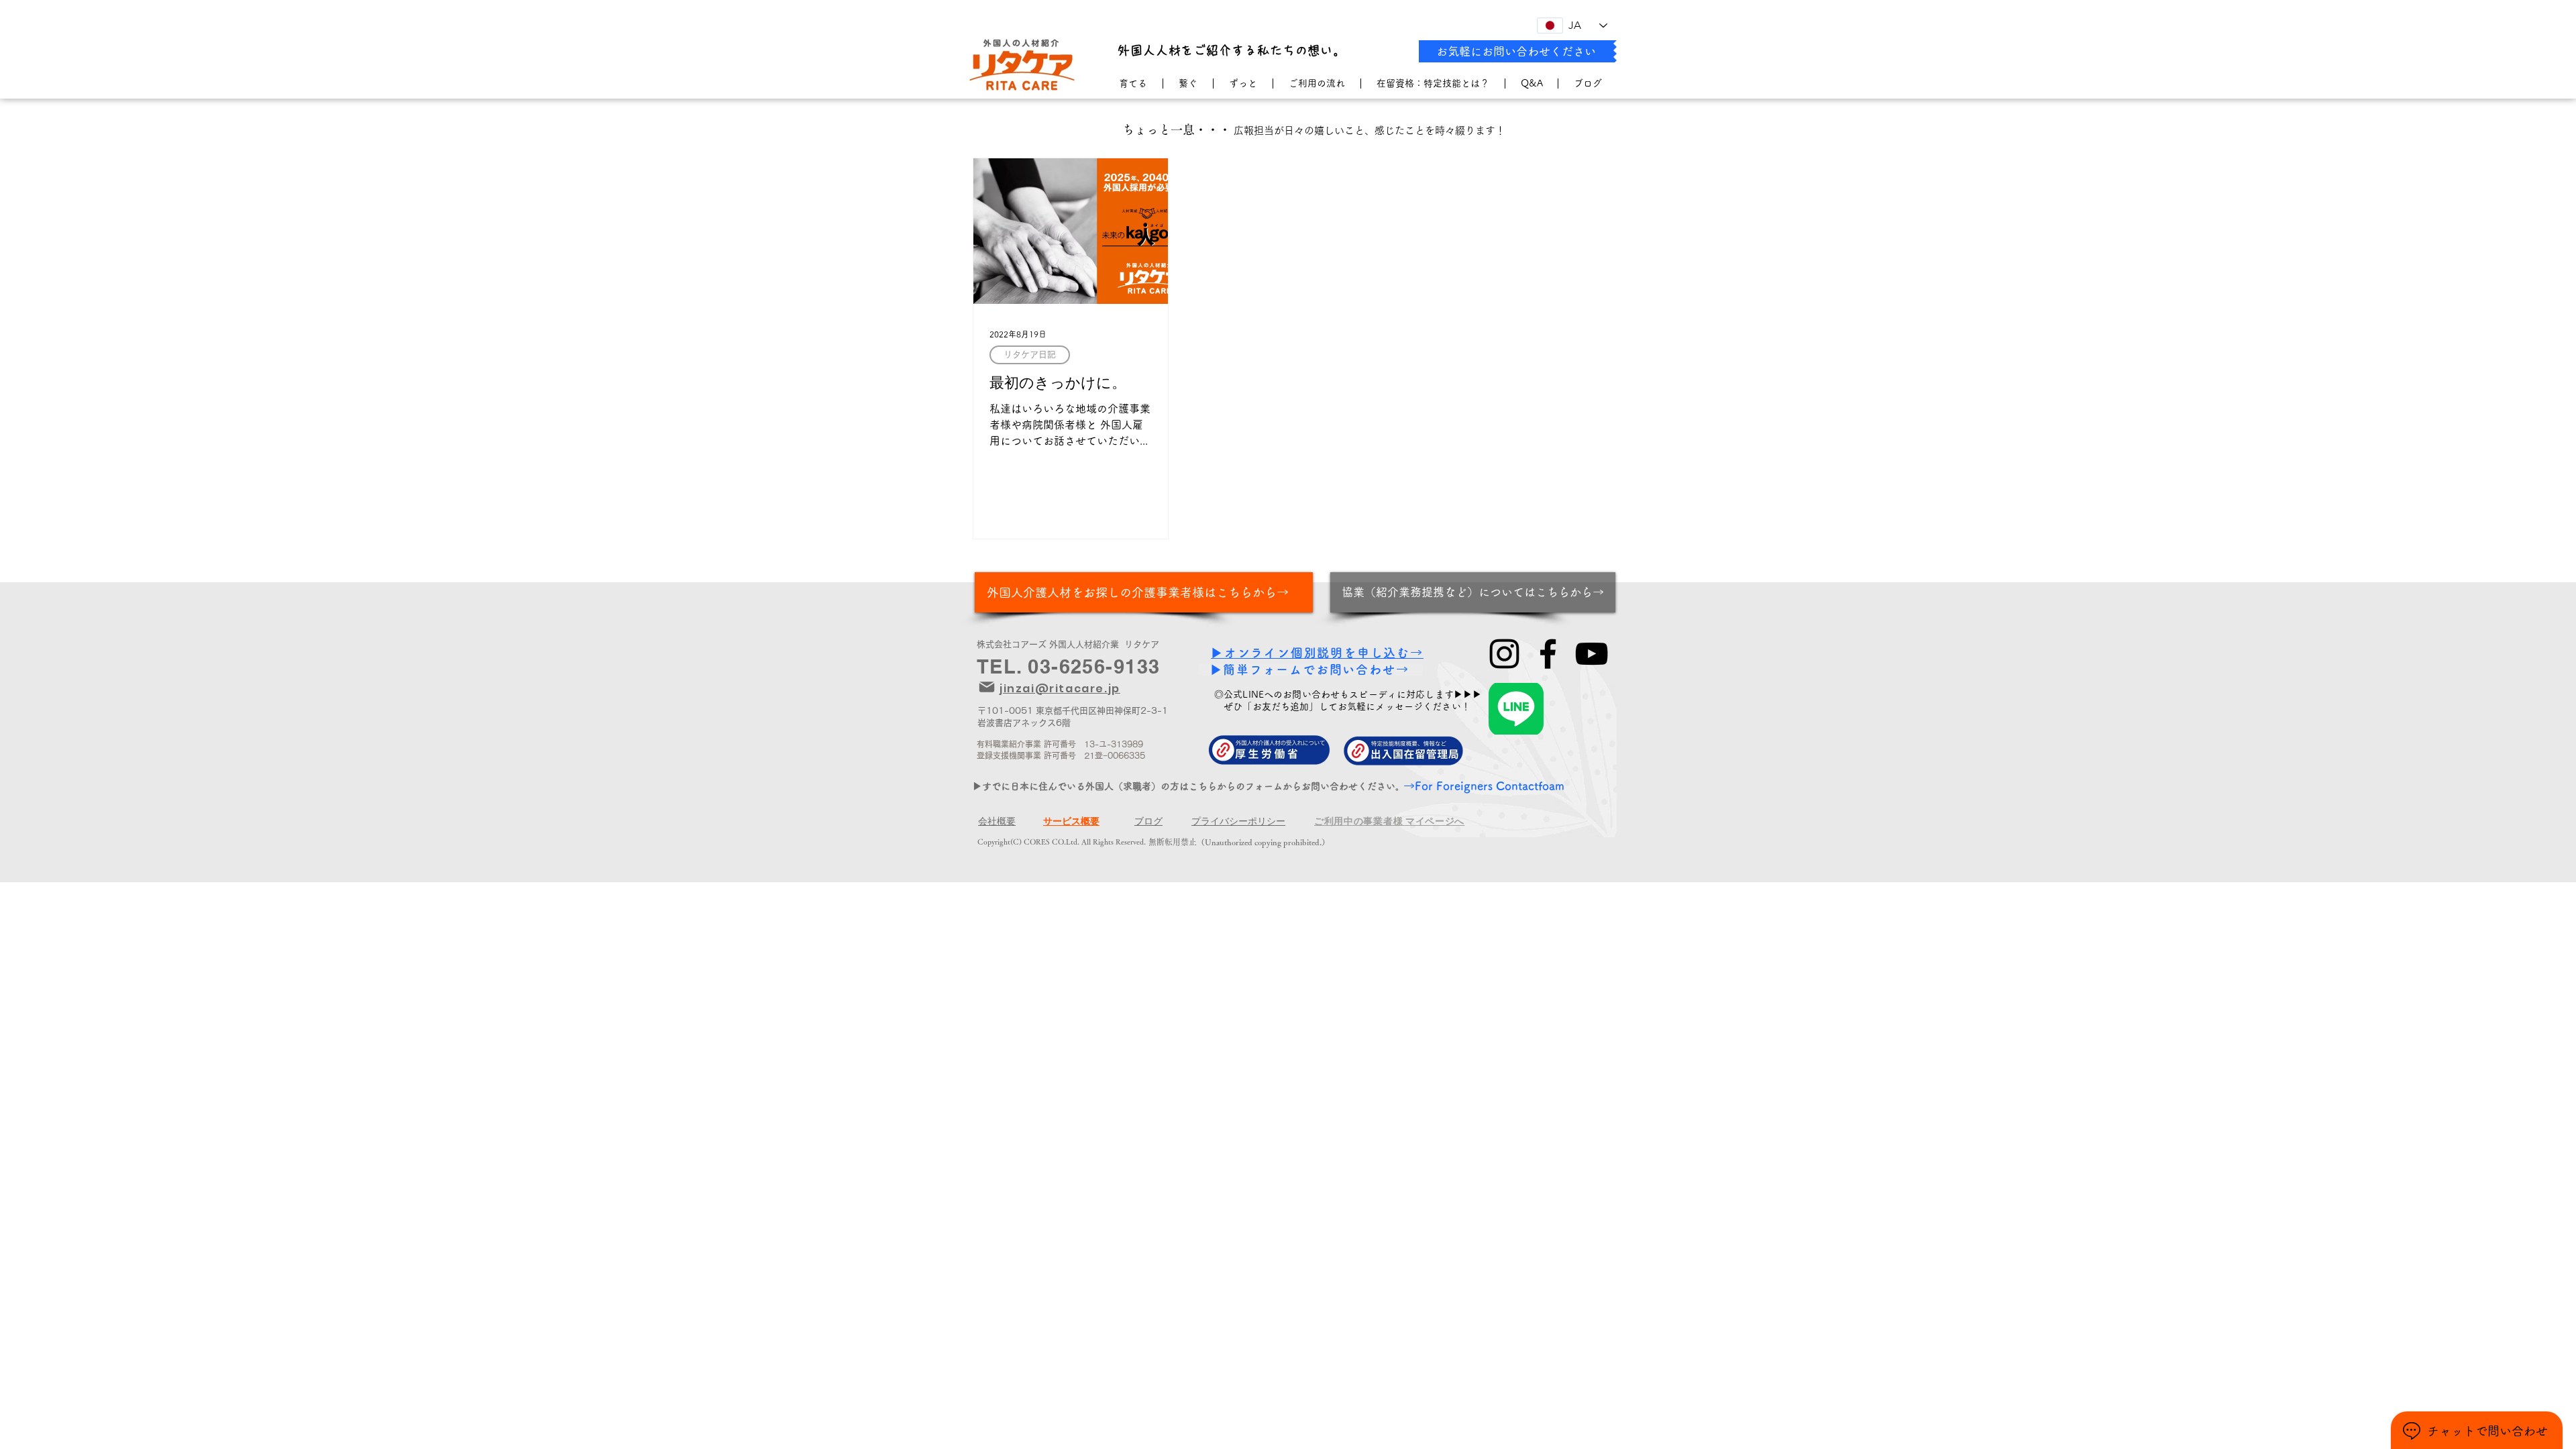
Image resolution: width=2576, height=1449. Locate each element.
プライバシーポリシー (1238, 821)
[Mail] (987, 687)
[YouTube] (1592, 654)
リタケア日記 (1030, 355)
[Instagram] (1504, 654)
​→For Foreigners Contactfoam (1484, 786)
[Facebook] (1548, 654)
